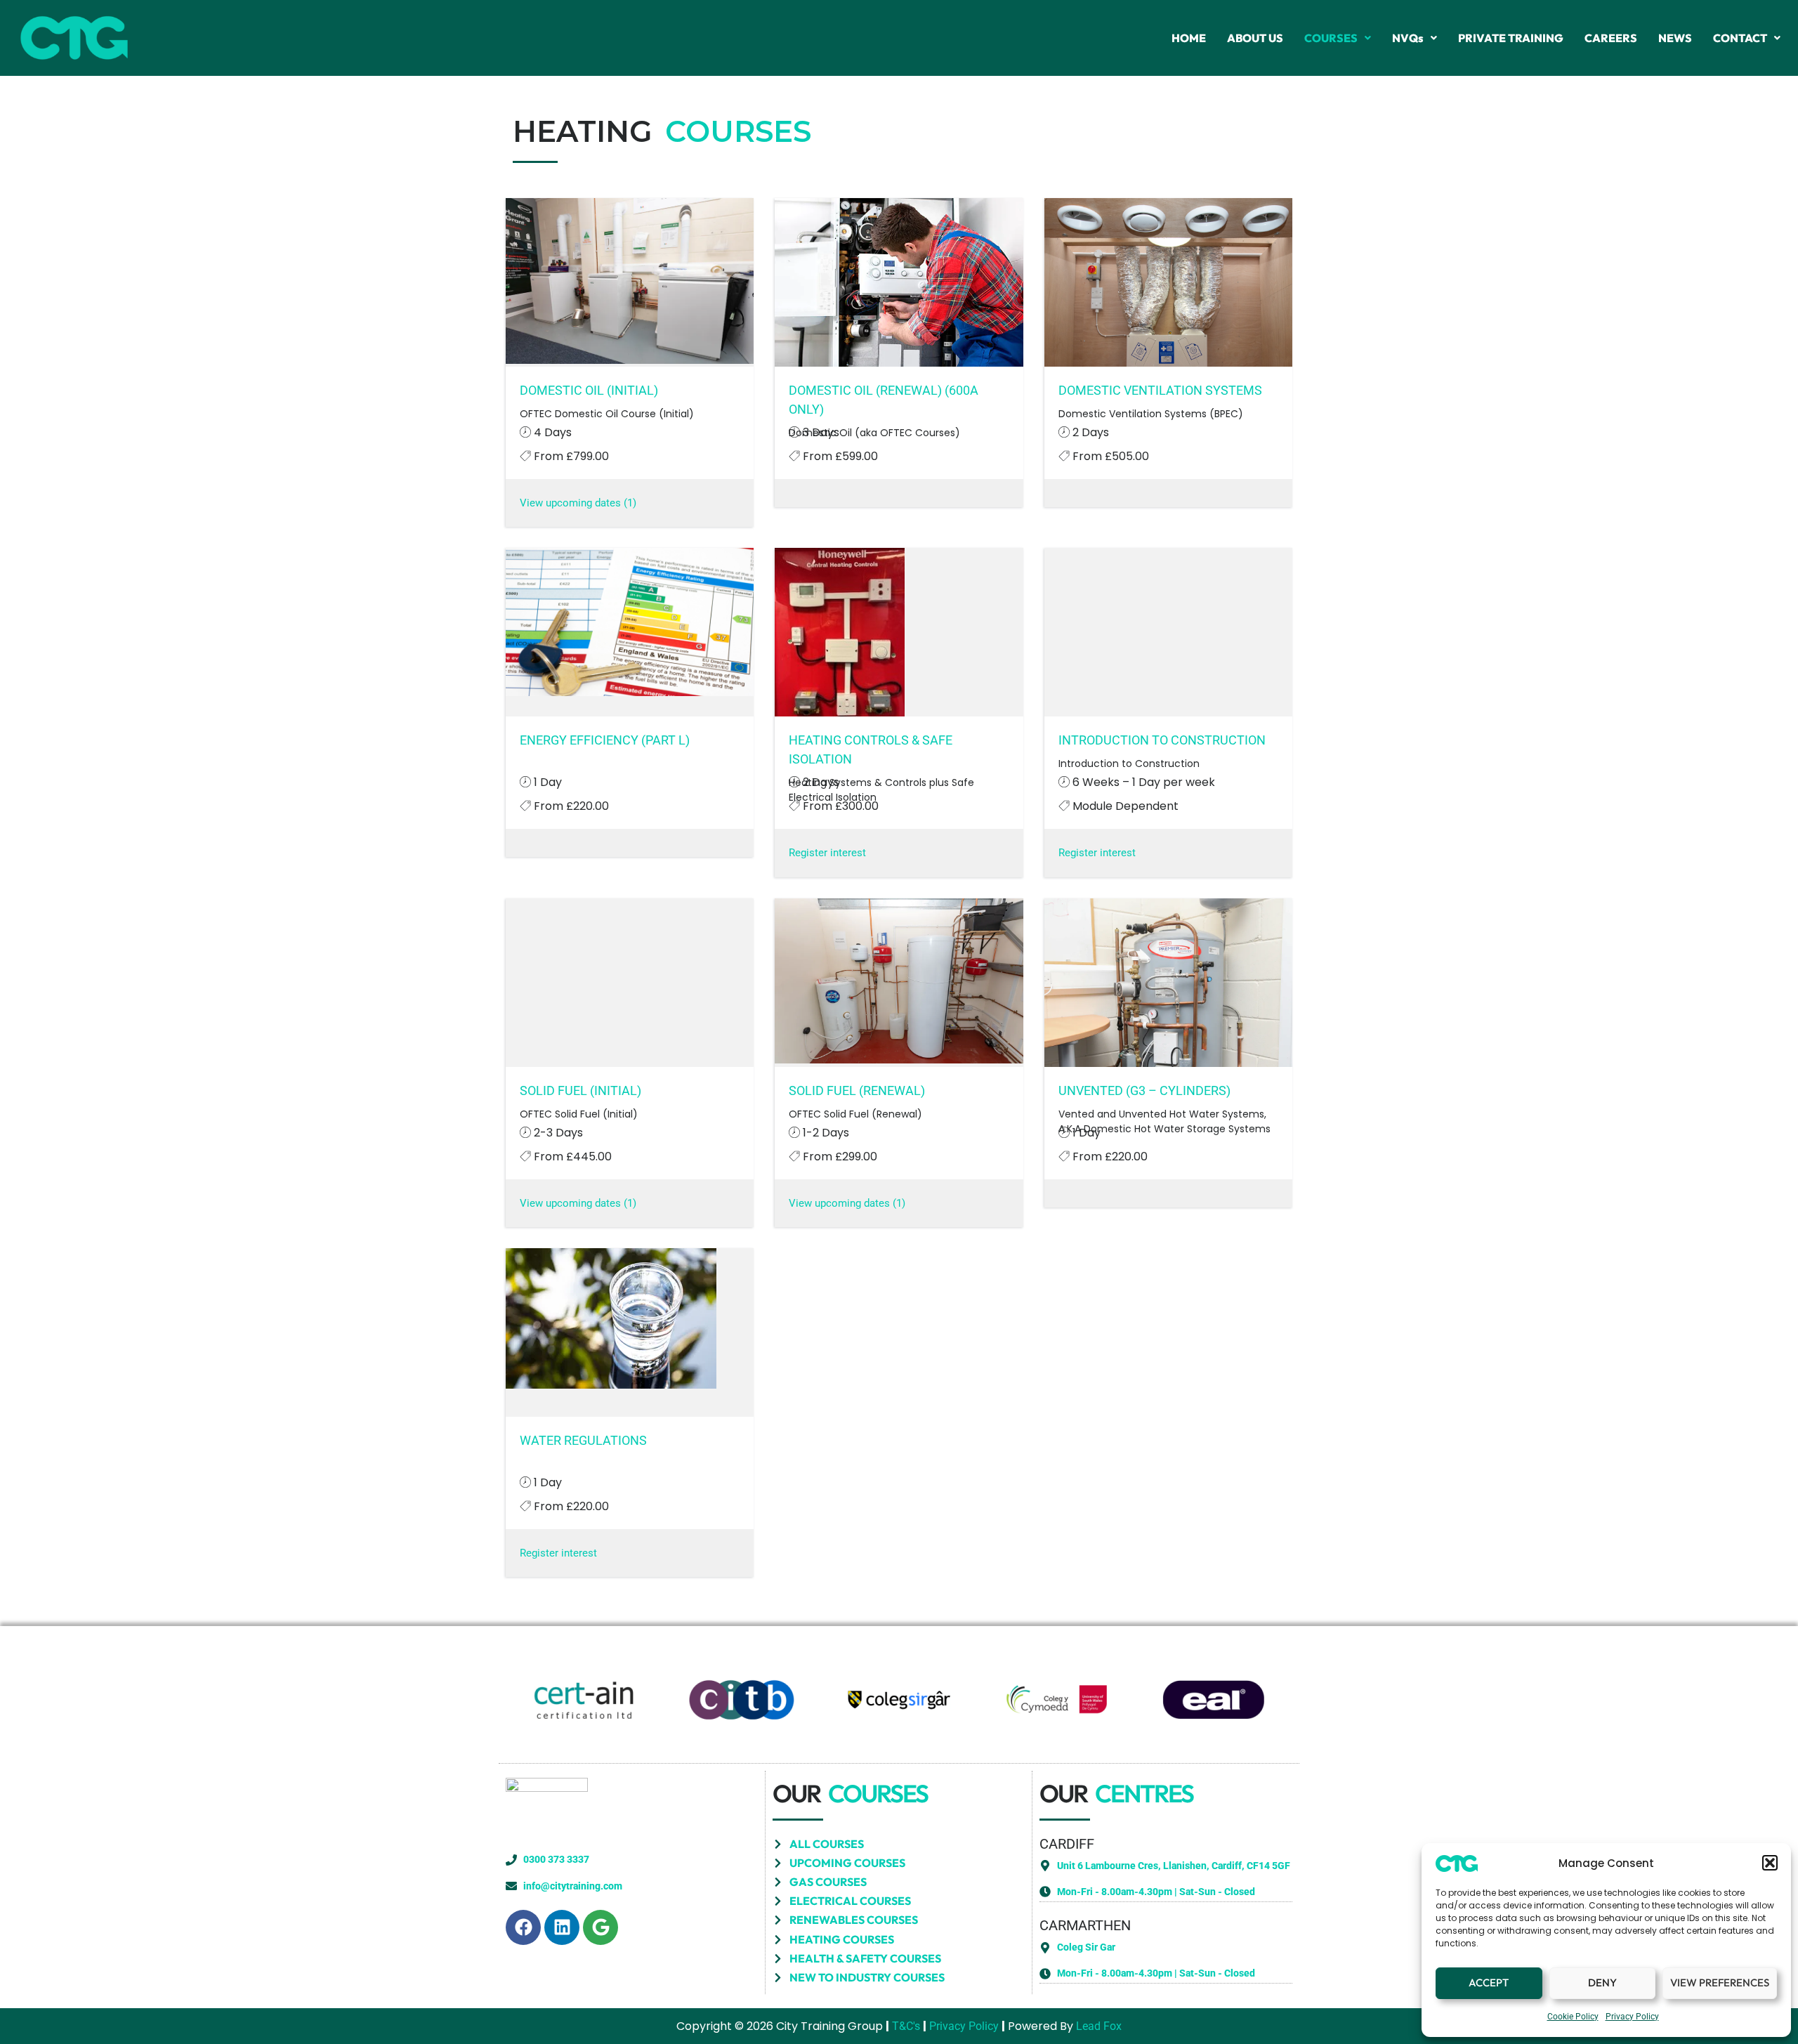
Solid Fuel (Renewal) (857, 1090)
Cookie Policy (1573, 2017)
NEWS (1675, 38)
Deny (1602, 1983)
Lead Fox (1099, 2026)
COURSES (1331, 38)
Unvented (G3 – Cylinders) (1144, 1090)
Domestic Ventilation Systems (1160, 390)
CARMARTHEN (1085, 1925)
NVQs (1408, 38)
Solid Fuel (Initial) (580, 1090)
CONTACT (1740, 38)
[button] (1770, 1863)
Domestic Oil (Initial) (589, 390)
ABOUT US (1255, 38)
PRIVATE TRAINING (1511, 38)
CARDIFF (1067, 1844)
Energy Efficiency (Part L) (605, 740)
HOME (1189, 38)
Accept (1489, 1983)
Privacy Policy (1632, 2017)
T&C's (906, 2026)
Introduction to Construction (1162, 740)
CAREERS (1611, 38)
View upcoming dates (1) (578, 503)
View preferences (1720, 1983)
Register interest (827, 853)
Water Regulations (583, 1440)
